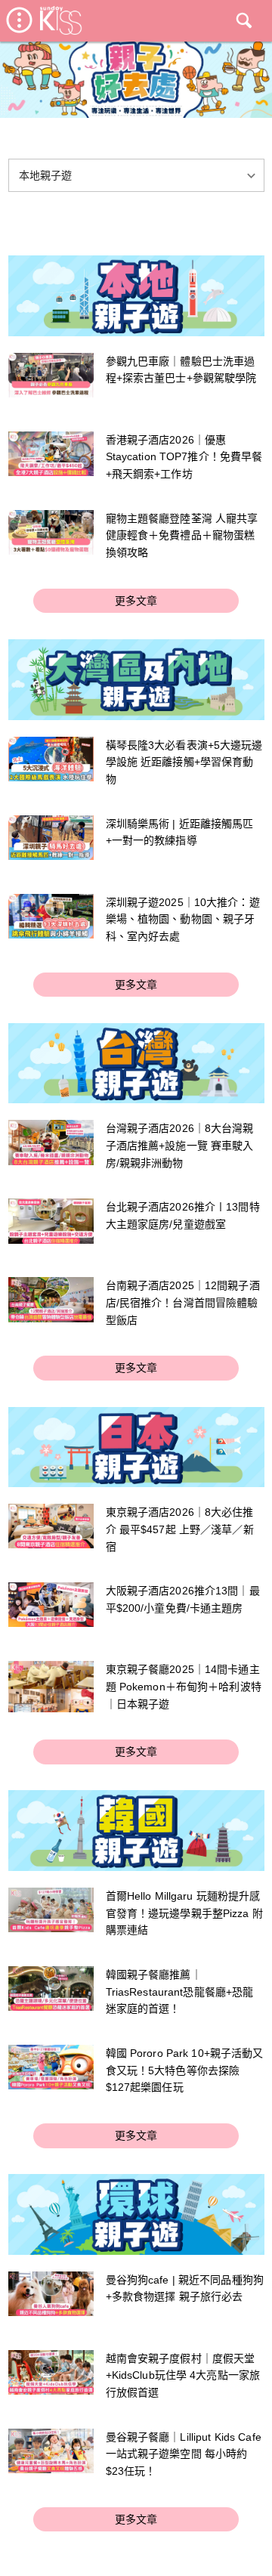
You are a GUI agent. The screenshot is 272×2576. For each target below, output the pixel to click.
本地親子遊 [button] (46, 175)
